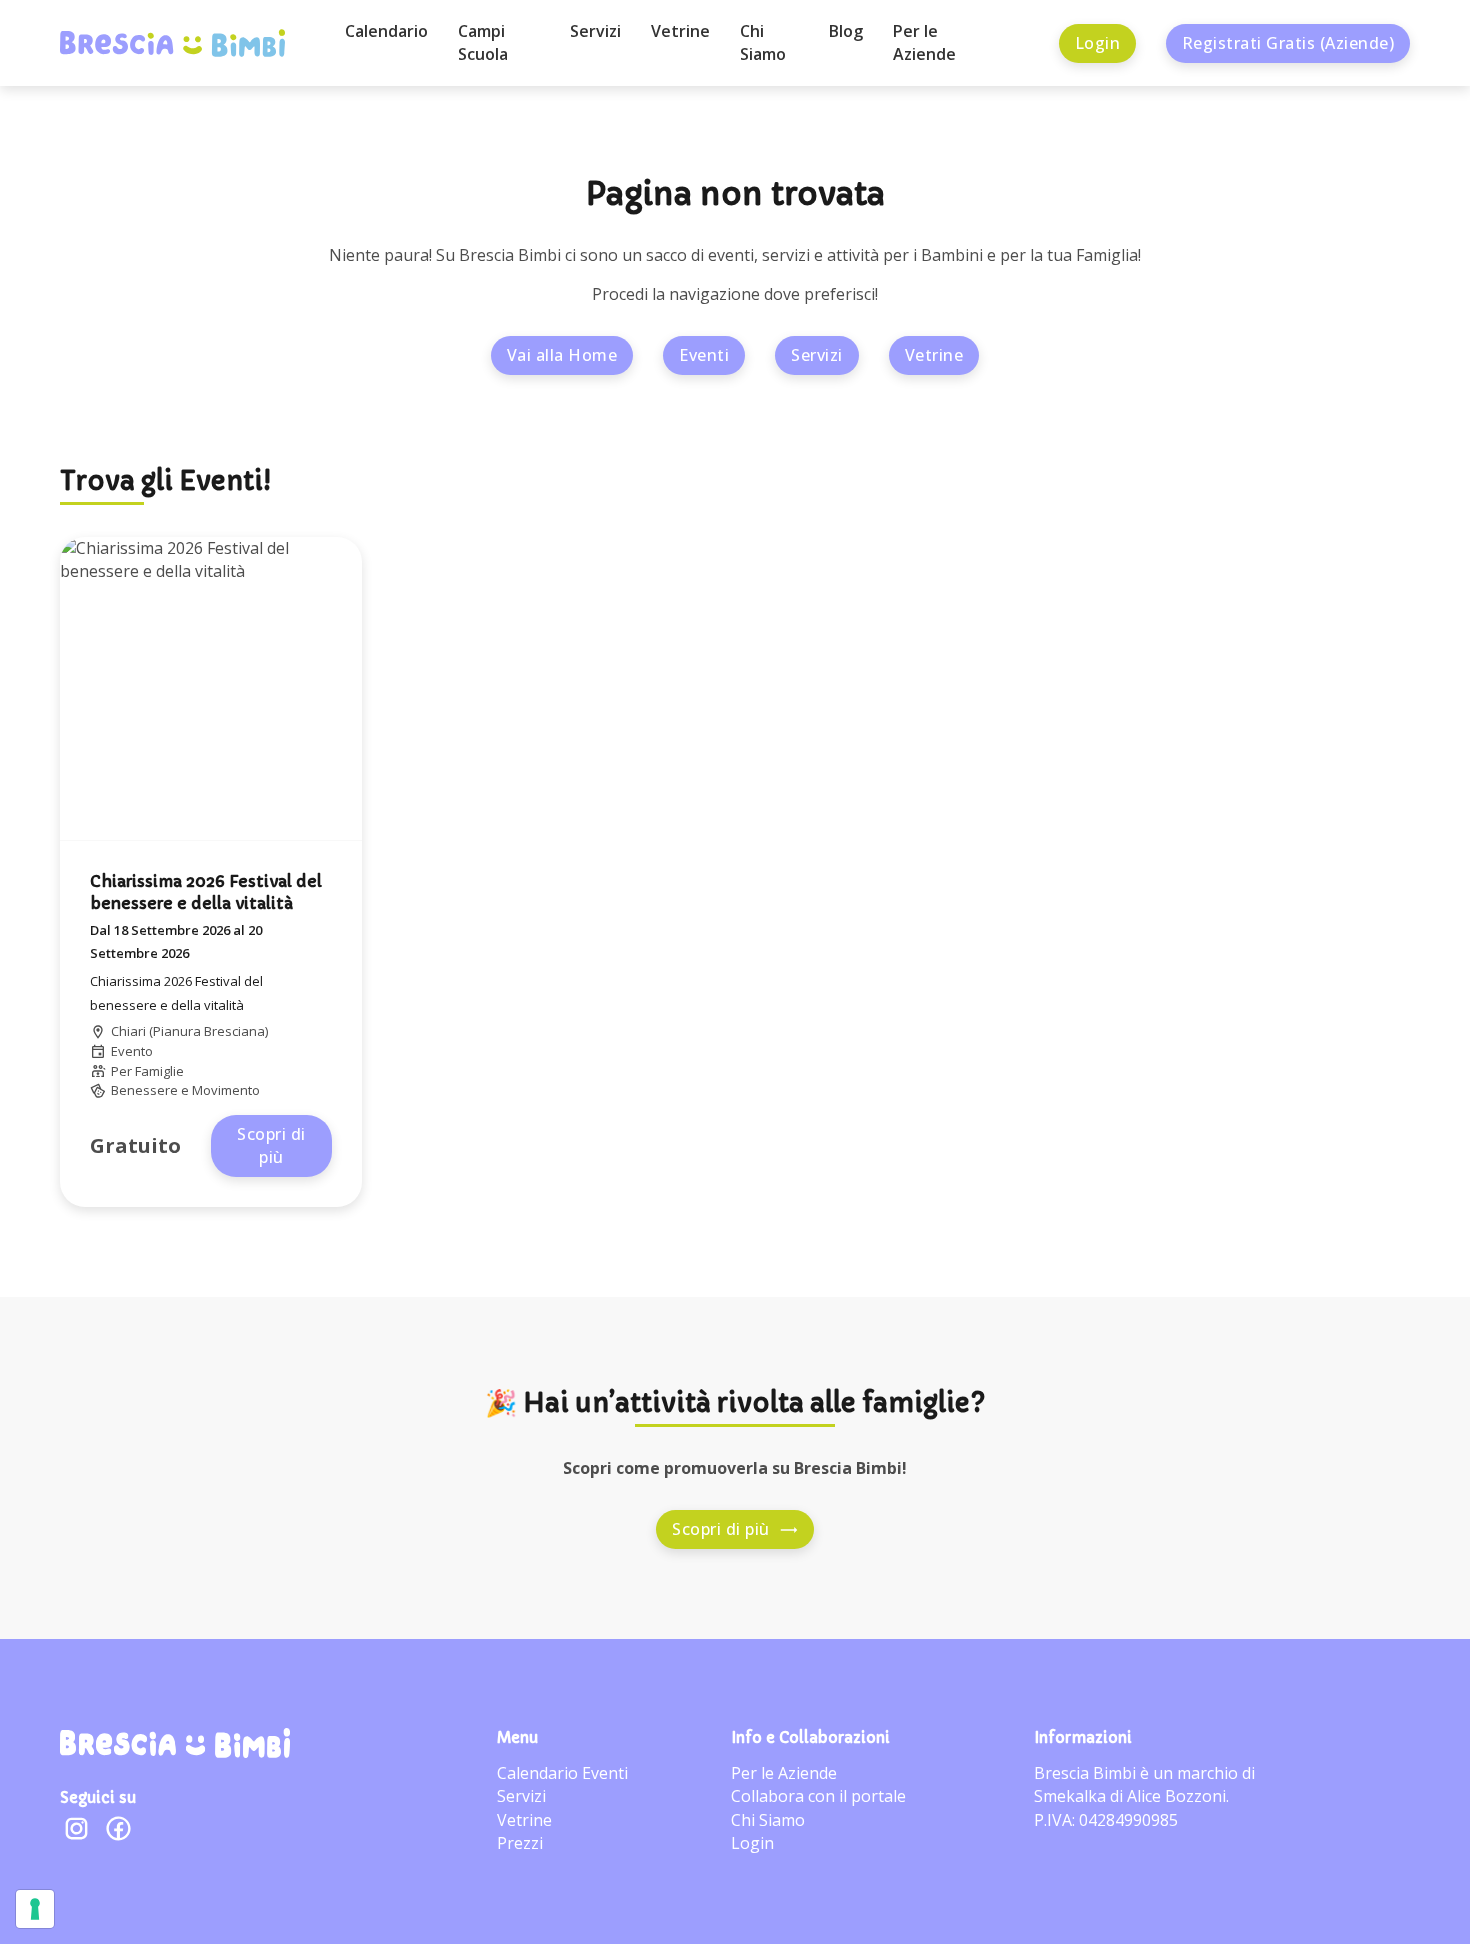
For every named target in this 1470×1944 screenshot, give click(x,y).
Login (1098, 43)
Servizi (595, 31)
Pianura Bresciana (209, 1031)
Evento (132, 1051)
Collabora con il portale (818, 1796)
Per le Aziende (924, 42)
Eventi (704, 355)
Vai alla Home (562, 355)
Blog (846, 31)
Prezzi (520, 1843)
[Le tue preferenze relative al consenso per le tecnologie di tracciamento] (35, 1909)
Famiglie (159, 1071)
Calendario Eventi (562, 1773)
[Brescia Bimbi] (175, 1743)
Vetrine (680, 31)
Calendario (386, 31)
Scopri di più (271, 1145)
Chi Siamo (763, 42)
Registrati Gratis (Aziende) (1288, 43)
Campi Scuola (483, 42)
